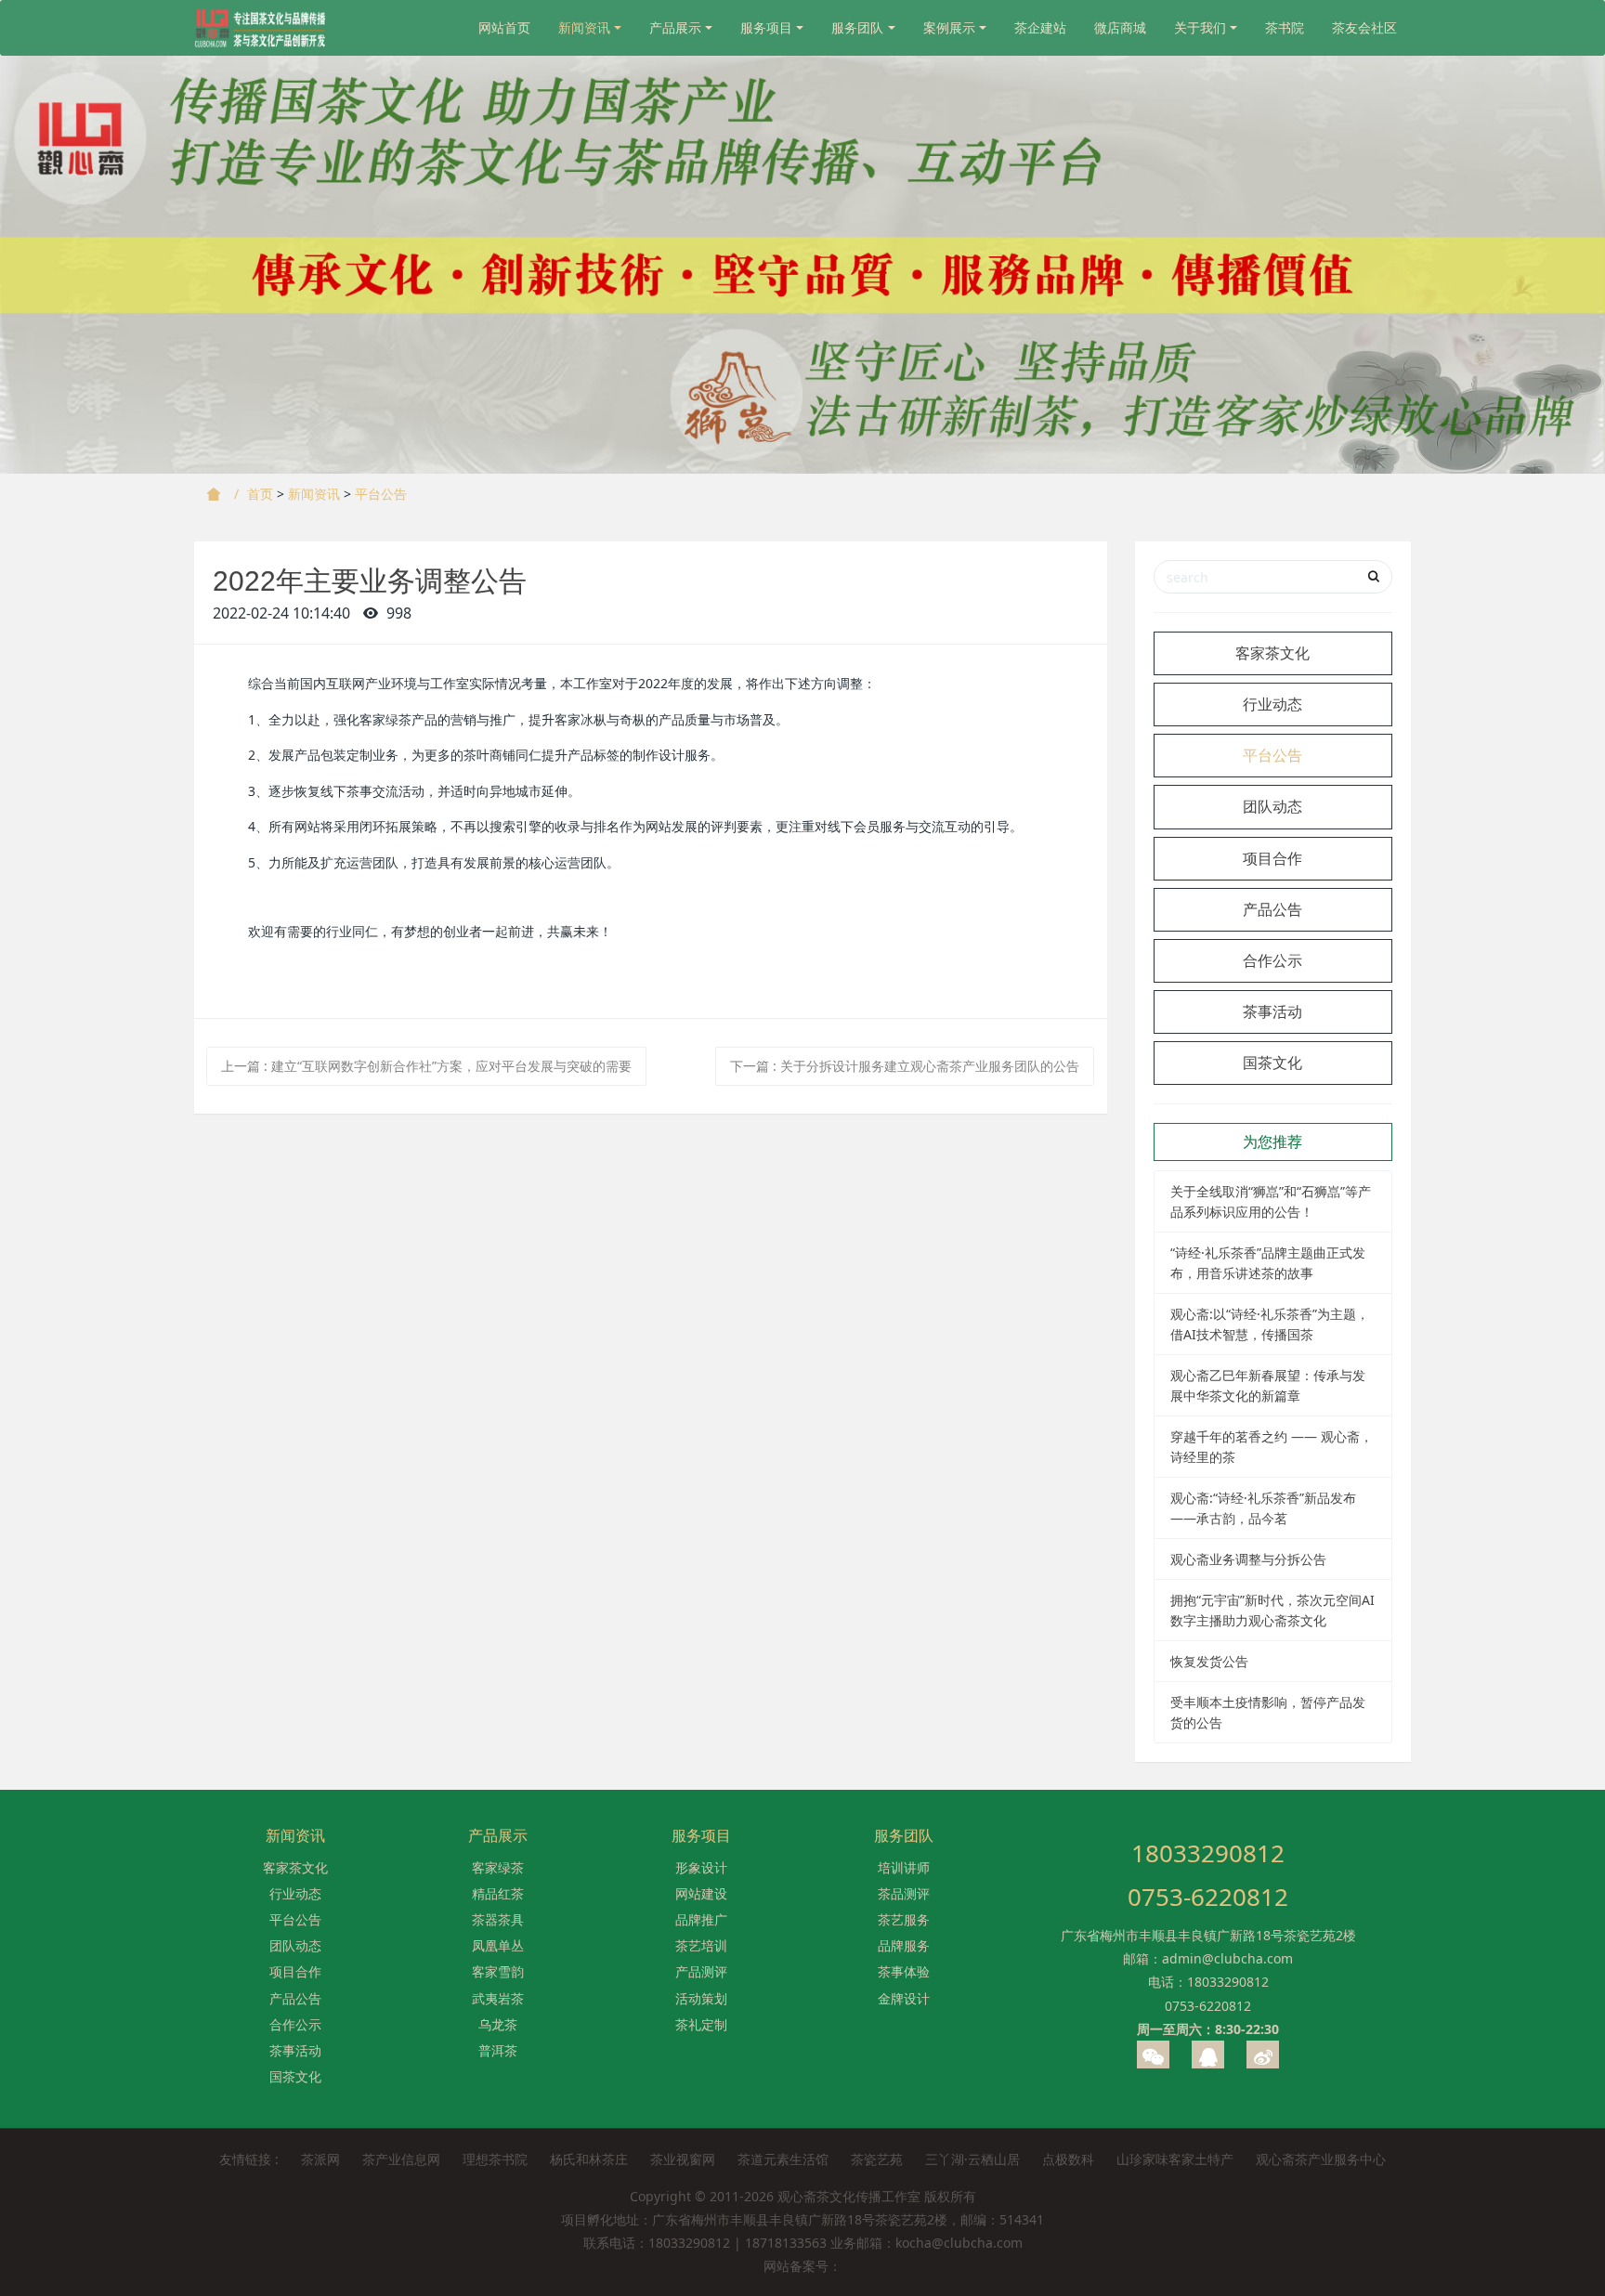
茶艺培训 (701, 1945)
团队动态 (1272, 806)
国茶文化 (1272, 1063)
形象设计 (701, 1867)
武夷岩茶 (498, 1998)
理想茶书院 (495, 2159)
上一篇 (426, 1066)
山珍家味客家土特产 (1175, 2159)
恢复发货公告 (1209, 1661)
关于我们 (1200, 27)
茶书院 (1285, 27)
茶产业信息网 (401, 2159)
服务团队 (857, 27)
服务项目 (766, 27)
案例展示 (949, 27)
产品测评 (701, 1971)
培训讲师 (904, 1867)
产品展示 (675, 27)
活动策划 (701, 1998)
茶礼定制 (701, 2024)
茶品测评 (904, 1893)
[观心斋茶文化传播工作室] (261, 28)
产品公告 (1272, 909)
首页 (260, 494)
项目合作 (1272, 858)
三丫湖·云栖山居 (972, 2159)
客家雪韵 (498, 1971)
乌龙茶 (498, 2024)
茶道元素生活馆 (783, 2159)
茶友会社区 (1364, 27)
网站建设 (701, 1893)
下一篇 (905, 1066)
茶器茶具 (498, 1919)
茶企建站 (1040, 27)
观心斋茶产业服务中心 (1321, 2159)
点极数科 (1068, 2159)
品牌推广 (701, 1919)
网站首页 (504, 27)
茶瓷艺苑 (877, 2159)
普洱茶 (498, 2050)
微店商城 (1120, 27)
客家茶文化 (1272, 653)
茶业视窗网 (683, 2159)
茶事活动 (1272, 1011)
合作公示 (1272, 960)
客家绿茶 (498, 1867)
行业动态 (1272, 704)
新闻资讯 (584, 27)
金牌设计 (904, 1998)
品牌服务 (904, 1945)
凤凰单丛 (498, 1945)
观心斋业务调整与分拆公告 (1248, 1559)
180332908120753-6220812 (1208, 1875)
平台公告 (381, 494)
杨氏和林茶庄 (589, 2159)
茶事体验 (904, 1971)
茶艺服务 (904, 1919)
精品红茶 (498, 1893)
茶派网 (320, 2159)
